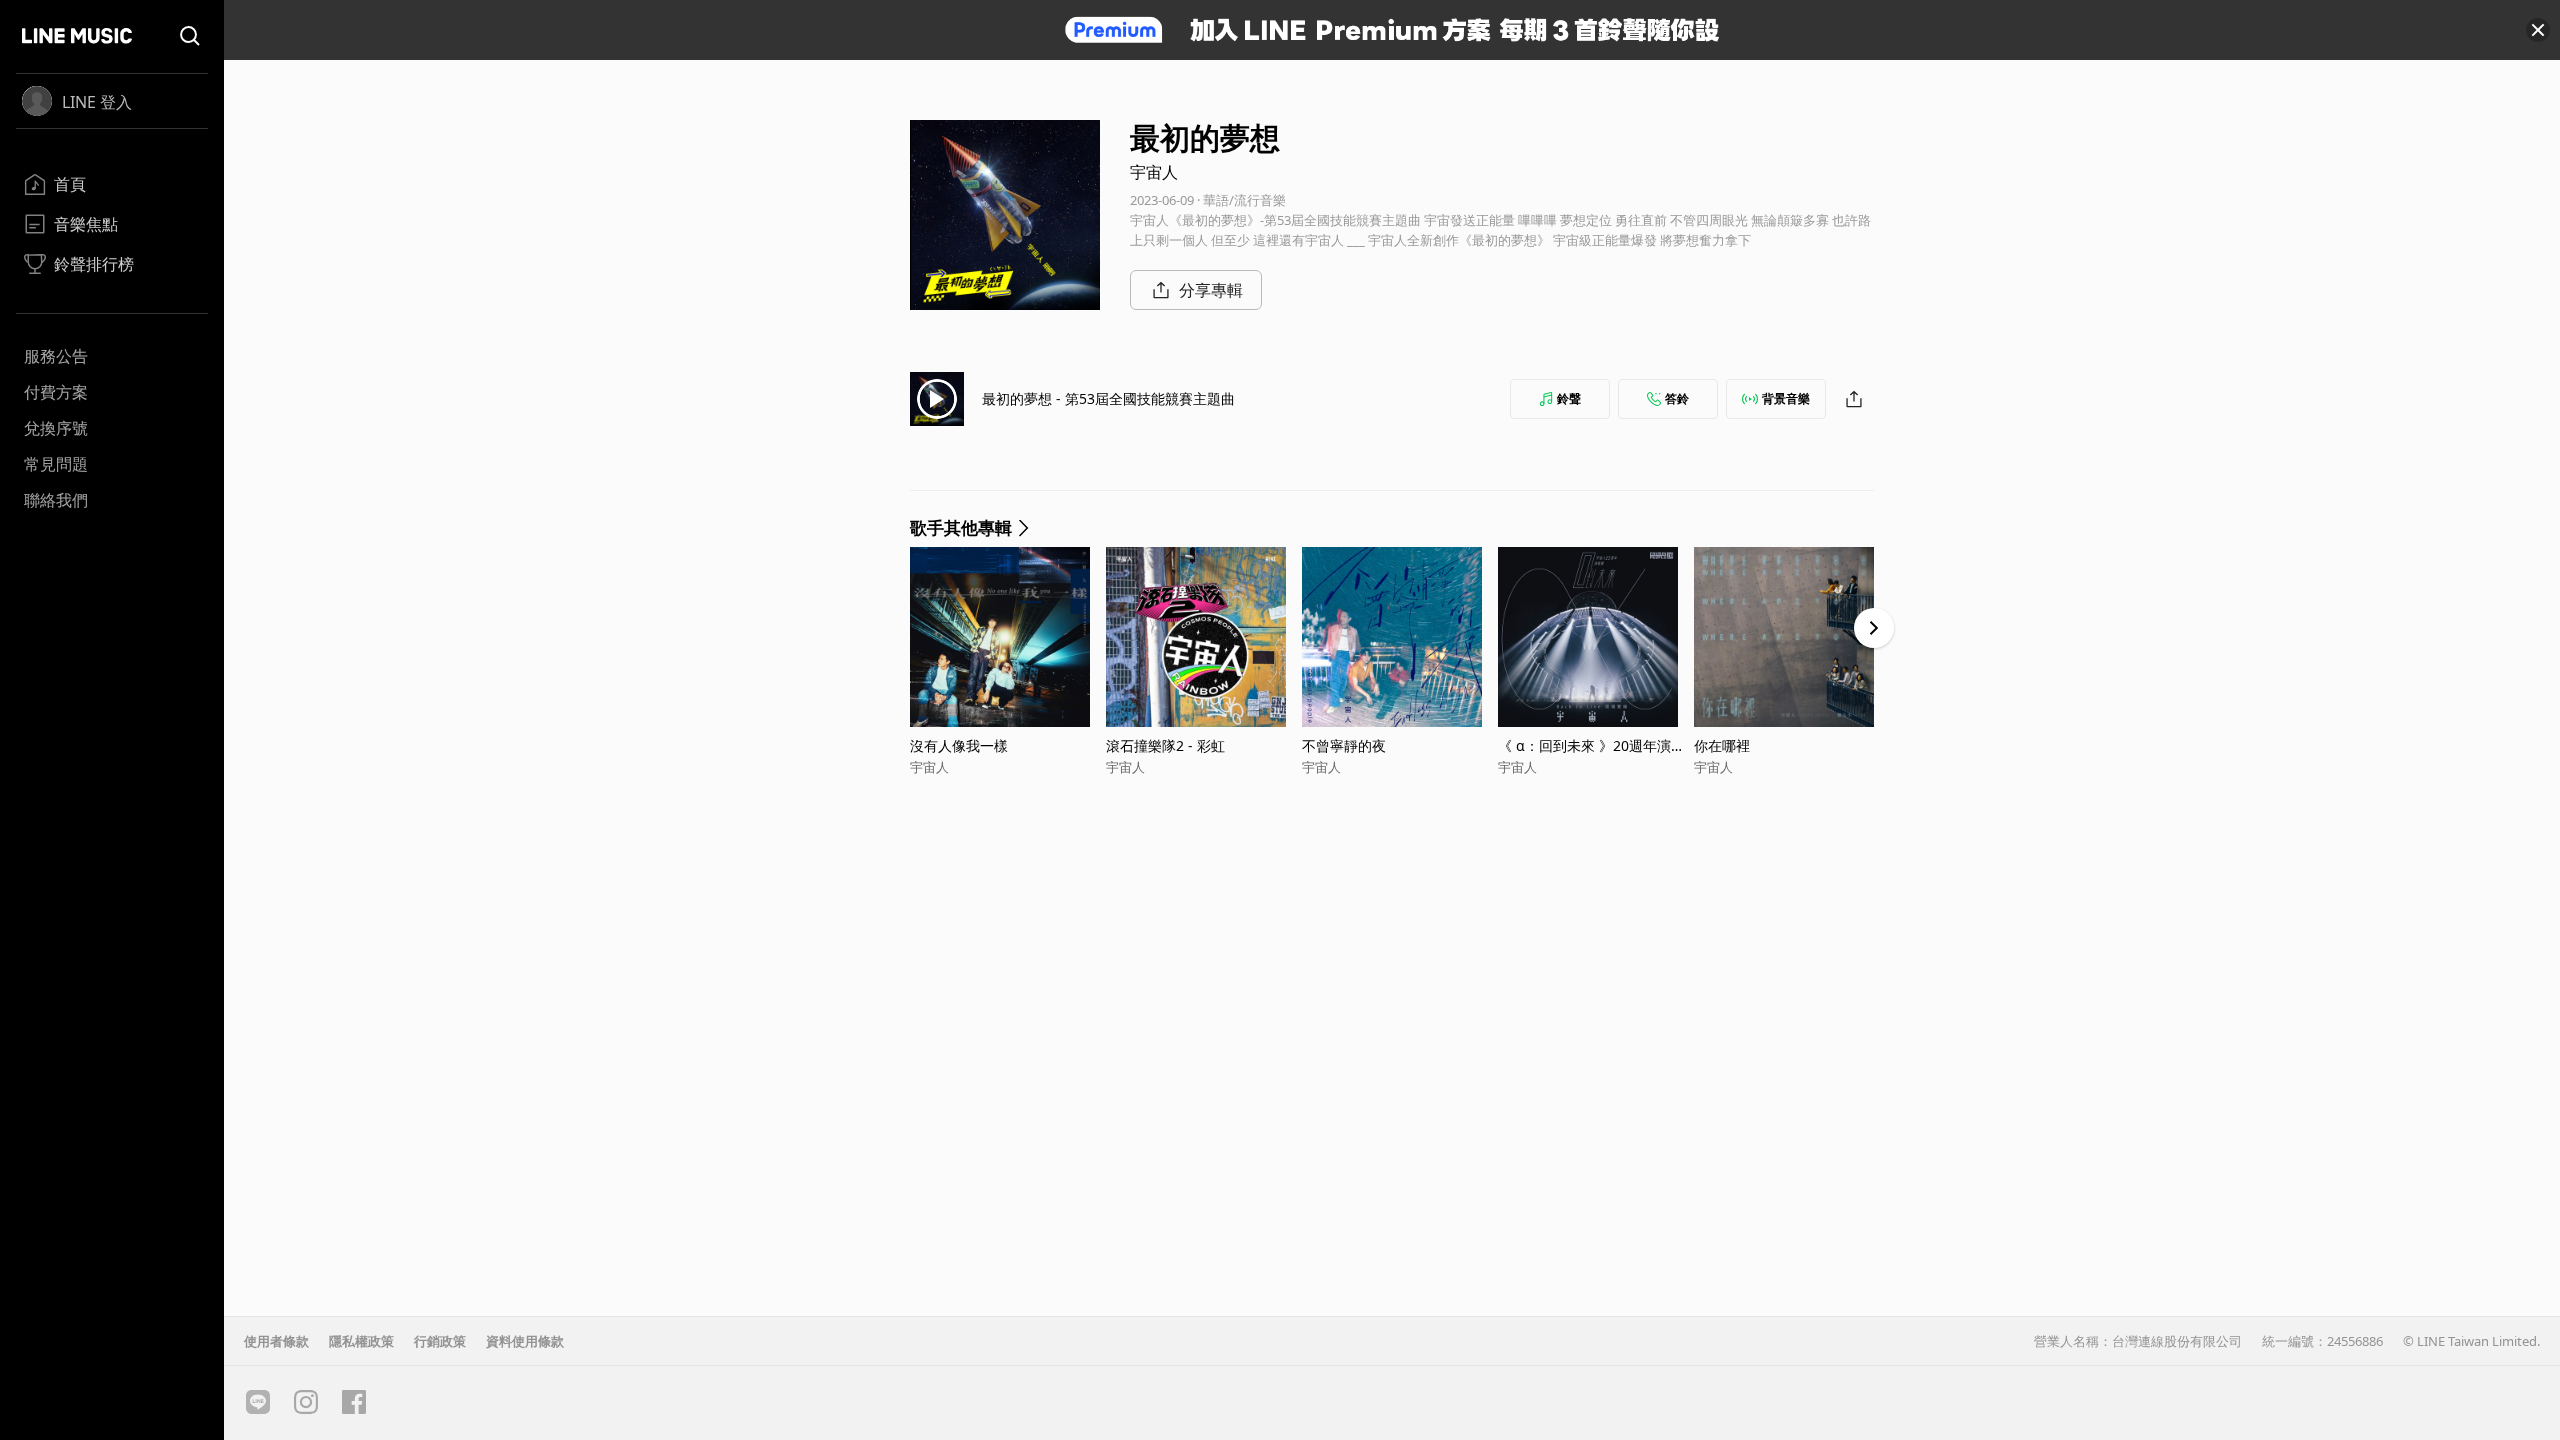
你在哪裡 (1722, 745)
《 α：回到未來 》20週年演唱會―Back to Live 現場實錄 (1591, 745)
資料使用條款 (525, 1341)
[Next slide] (1874, 628)
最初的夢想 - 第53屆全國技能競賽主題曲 (1108, 398)
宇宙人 (1154, 172)
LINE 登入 (97, 102)
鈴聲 (1569, 398)
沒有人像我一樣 (959, 745)
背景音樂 (1786, 398)
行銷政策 (440, 1341)
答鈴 (1677, 398)
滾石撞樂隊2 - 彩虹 (1165, 745)
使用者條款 (276, 1341)
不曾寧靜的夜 (1344, 745)
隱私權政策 (361, 1341)
